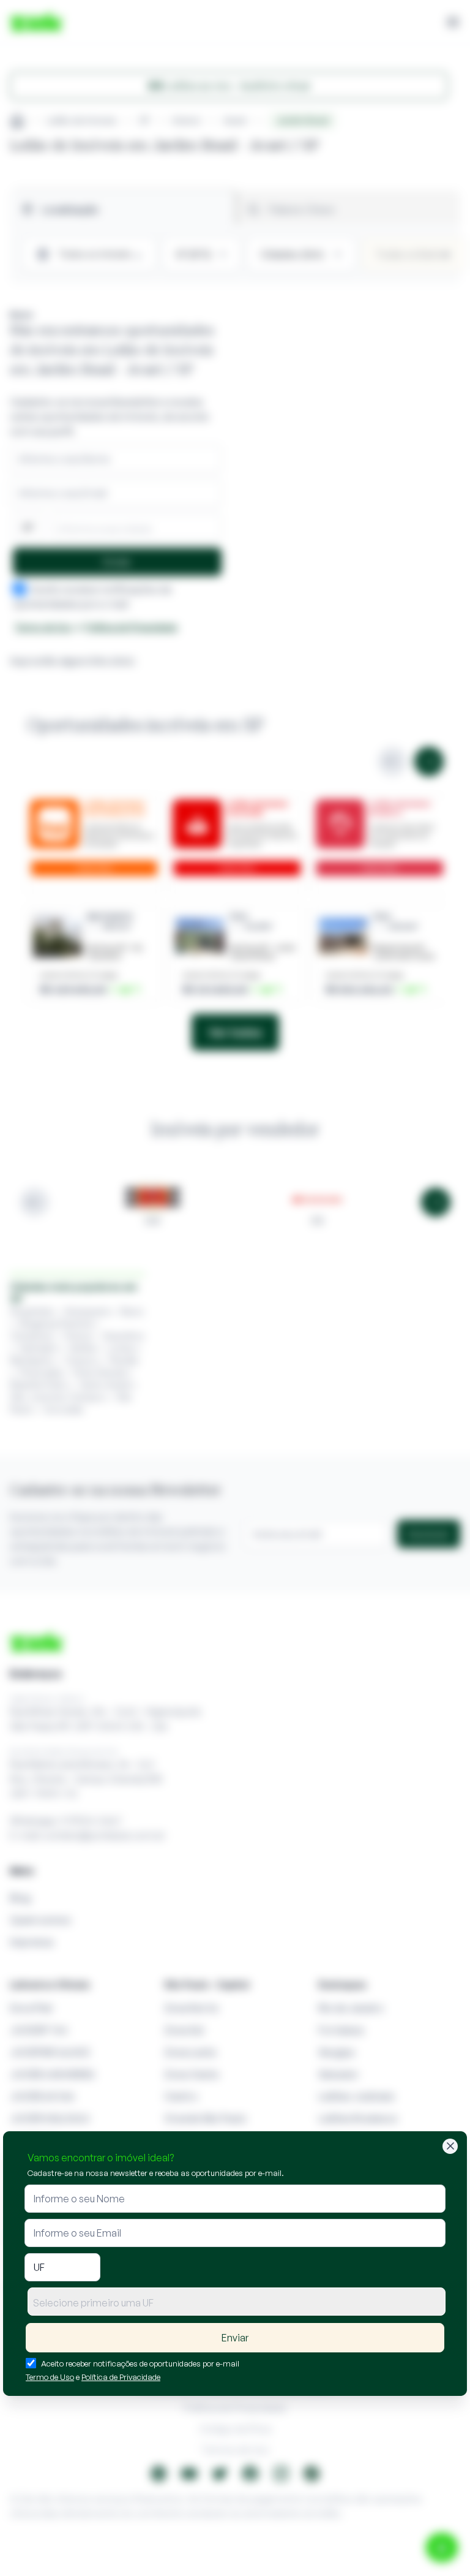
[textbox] (237, 2303)
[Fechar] (450, 2146)
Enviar (235, 2338)
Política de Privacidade (121, 2377)
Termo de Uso (50, 2377)
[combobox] (237, 2302)
